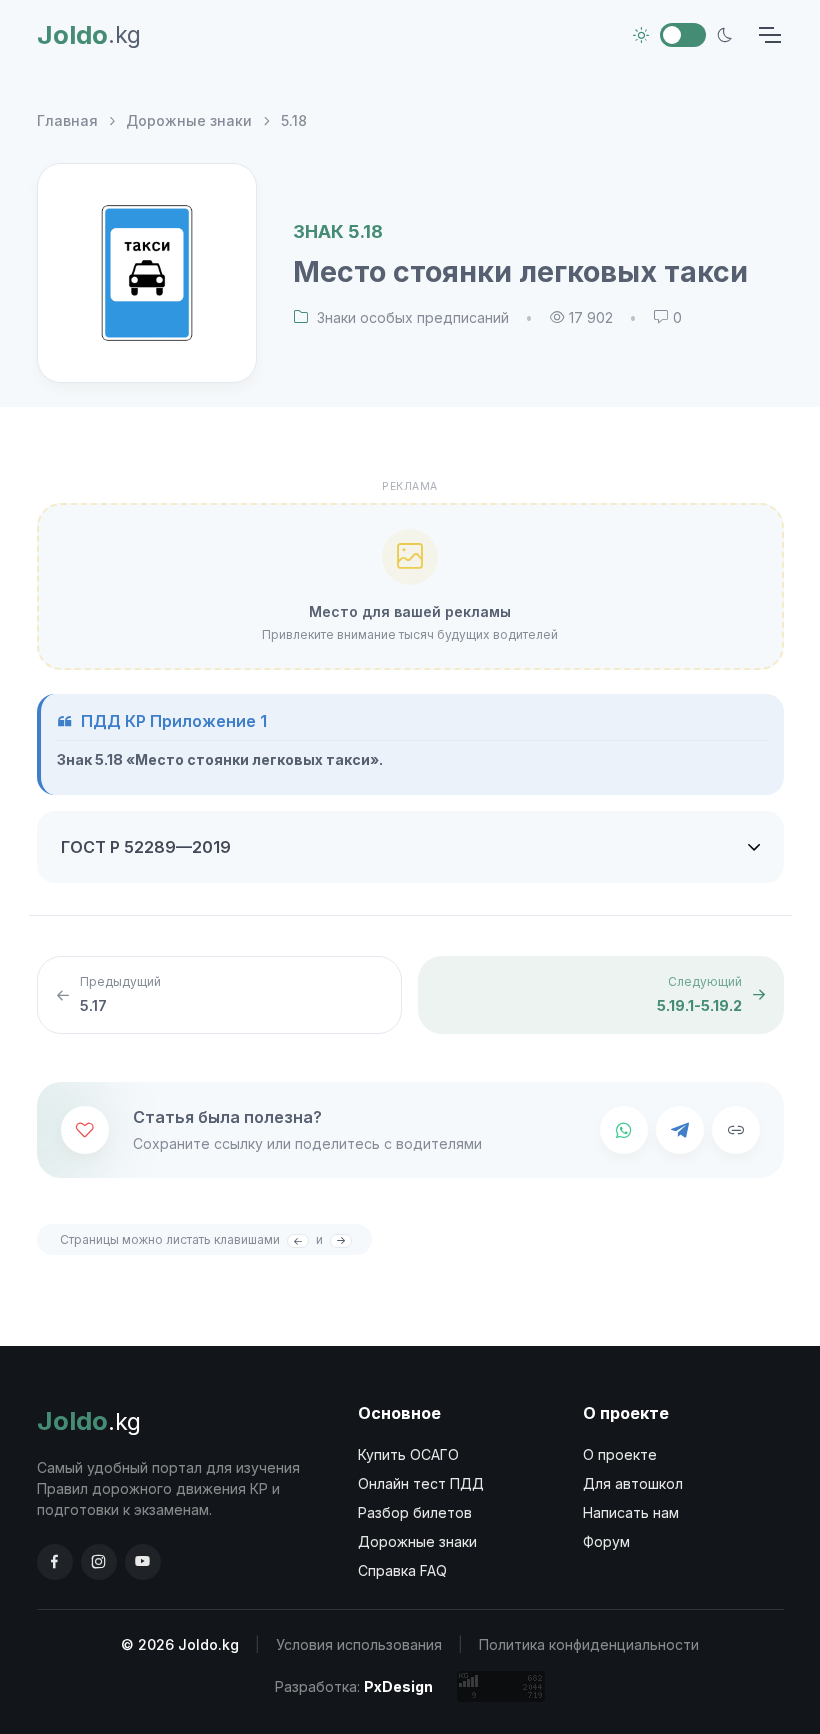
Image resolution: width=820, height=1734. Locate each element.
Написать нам (631, 1512)
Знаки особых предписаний (413, 317)
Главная (67, 120)
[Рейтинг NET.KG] (501, 1686)
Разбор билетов (415, 1512)
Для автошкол (633, 1483)
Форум (606, 1541)
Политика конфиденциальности (589, 1644)
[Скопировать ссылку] (736, 1130)
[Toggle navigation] (769, 35)
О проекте (620, 1454)
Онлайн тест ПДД (421, 1483)
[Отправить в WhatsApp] (624, 1130)
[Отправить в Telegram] (680, 1130)
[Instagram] (99, 1562)
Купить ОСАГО (408, 1454)
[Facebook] (55, 1562)
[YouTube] (143, 1562)
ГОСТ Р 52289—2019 (146, 847)
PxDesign (398, 1686)
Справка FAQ (402, 1570)
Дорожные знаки (189, 120)
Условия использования (359, 1644)
